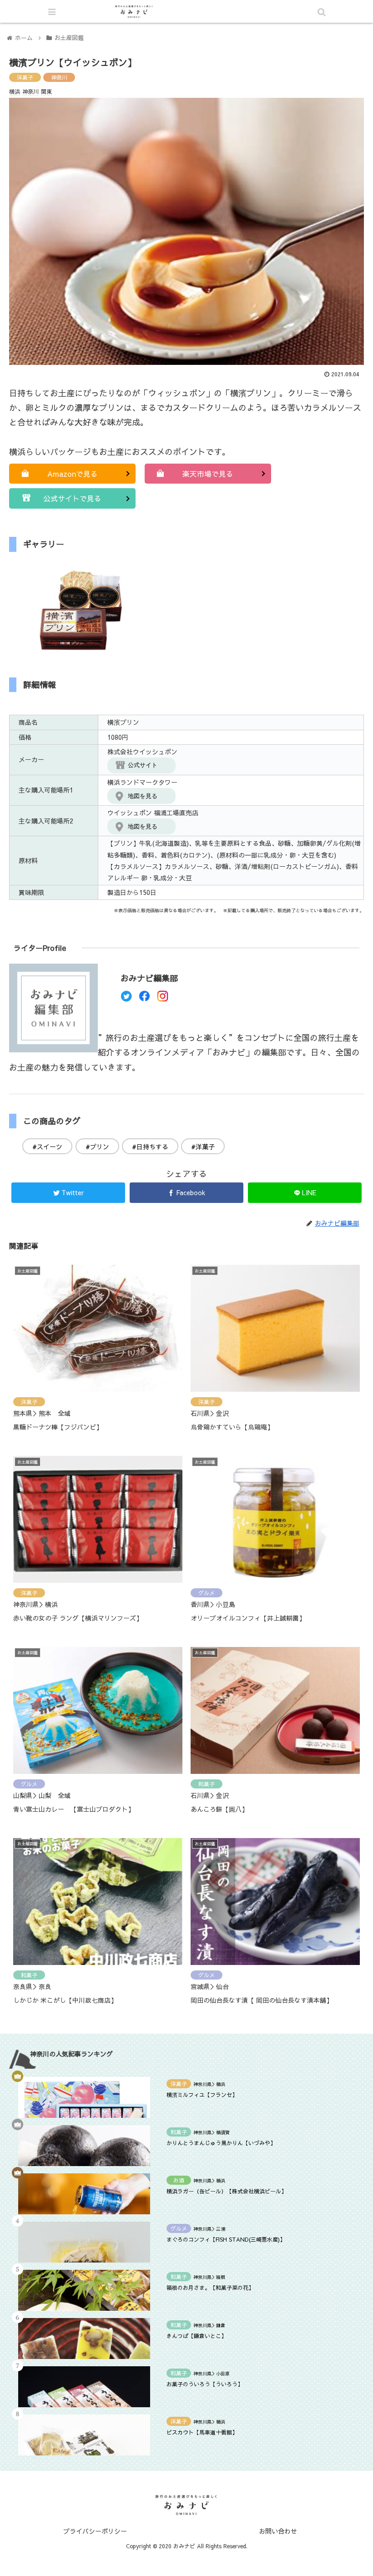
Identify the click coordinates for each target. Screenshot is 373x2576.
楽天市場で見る (208, 474)
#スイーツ (47, 1147)
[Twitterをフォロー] (126, 998)
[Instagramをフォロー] (163, 998)
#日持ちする (150, 1147)
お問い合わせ (278, 2531)
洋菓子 (25, 77)
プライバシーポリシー (95, 2531)
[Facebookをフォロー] (144, 998)
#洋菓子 (203, 1147)
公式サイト (143, 765)
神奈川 (59, 77)
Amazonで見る (73, 474)
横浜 (15, 91)
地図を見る (143, 796)
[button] (323, 1475)
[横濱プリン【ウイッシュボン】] (229, 1899)
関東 (46, 91)
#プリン (97, 1147)
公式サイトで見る (72, 498)
